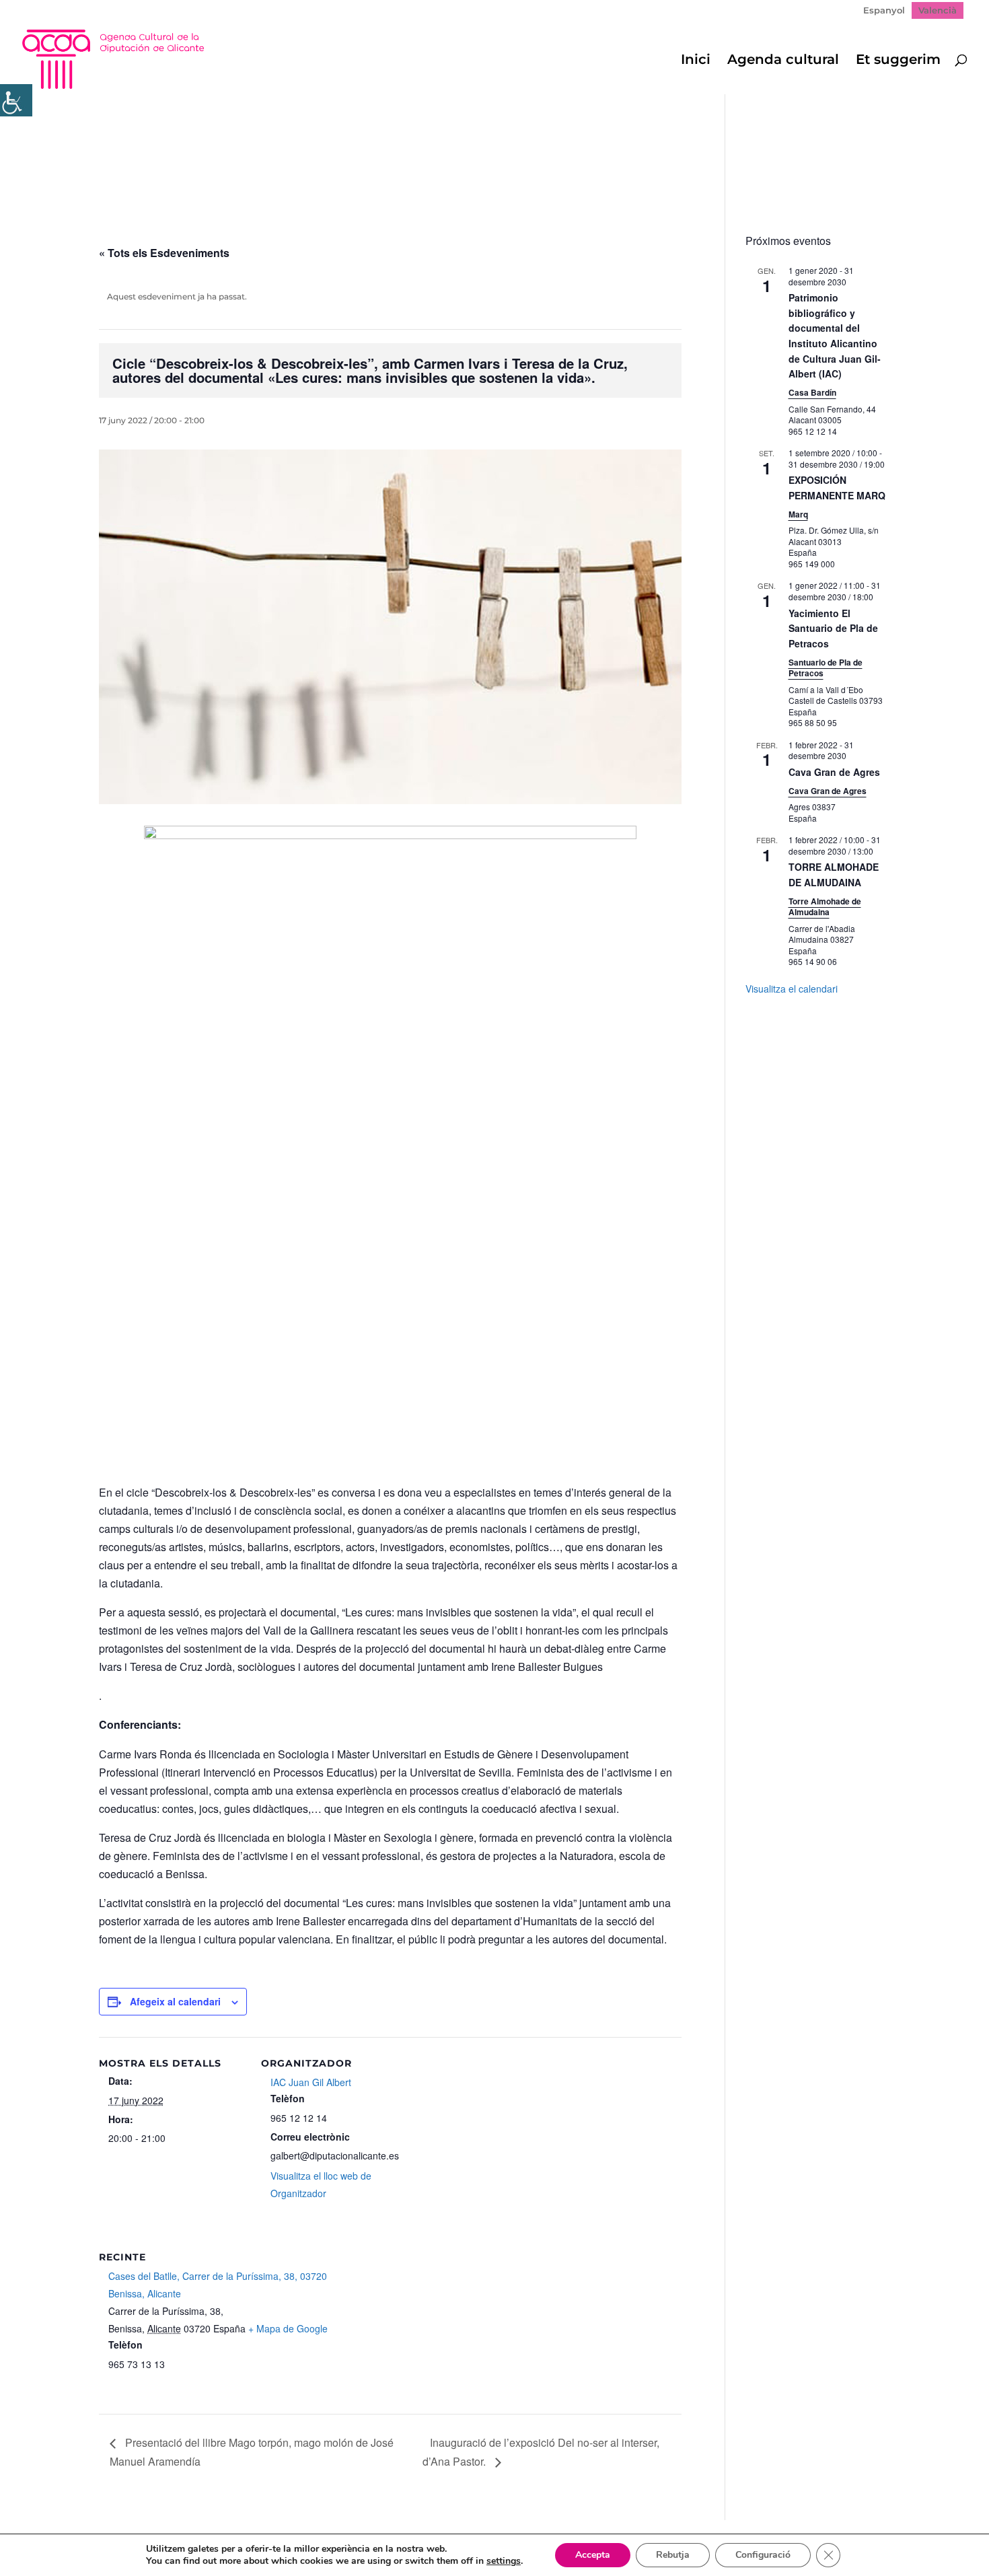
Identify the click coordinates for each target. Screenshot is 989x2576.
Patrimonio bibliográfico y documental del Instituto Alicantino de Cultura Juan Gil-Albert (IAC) (835, 335)
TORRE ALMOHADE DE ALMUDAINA (834, 874)
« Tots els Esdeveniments (164, 253)
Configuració (763, 2555)
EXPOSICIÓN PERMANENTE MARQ (837, 488)
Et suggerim (898, 61)
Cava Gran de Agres (834, 772)
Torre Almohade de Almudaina (825, 907)
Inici (696, 61)
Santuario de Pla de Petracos (826, 668)
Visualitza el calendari (792, 989)
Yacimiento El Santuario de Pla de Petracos (833, 628)
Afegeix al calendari (175, 2001)
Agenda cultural (783, 61)
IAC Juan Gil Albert (311, 2082)
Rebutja (673, 2555)
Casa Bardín (812, 392)
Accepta (593, 2555)
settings (504, 2561)
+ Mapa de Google (288, 2328)
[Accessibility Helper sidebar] (16, 100)
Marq (798, 514)
